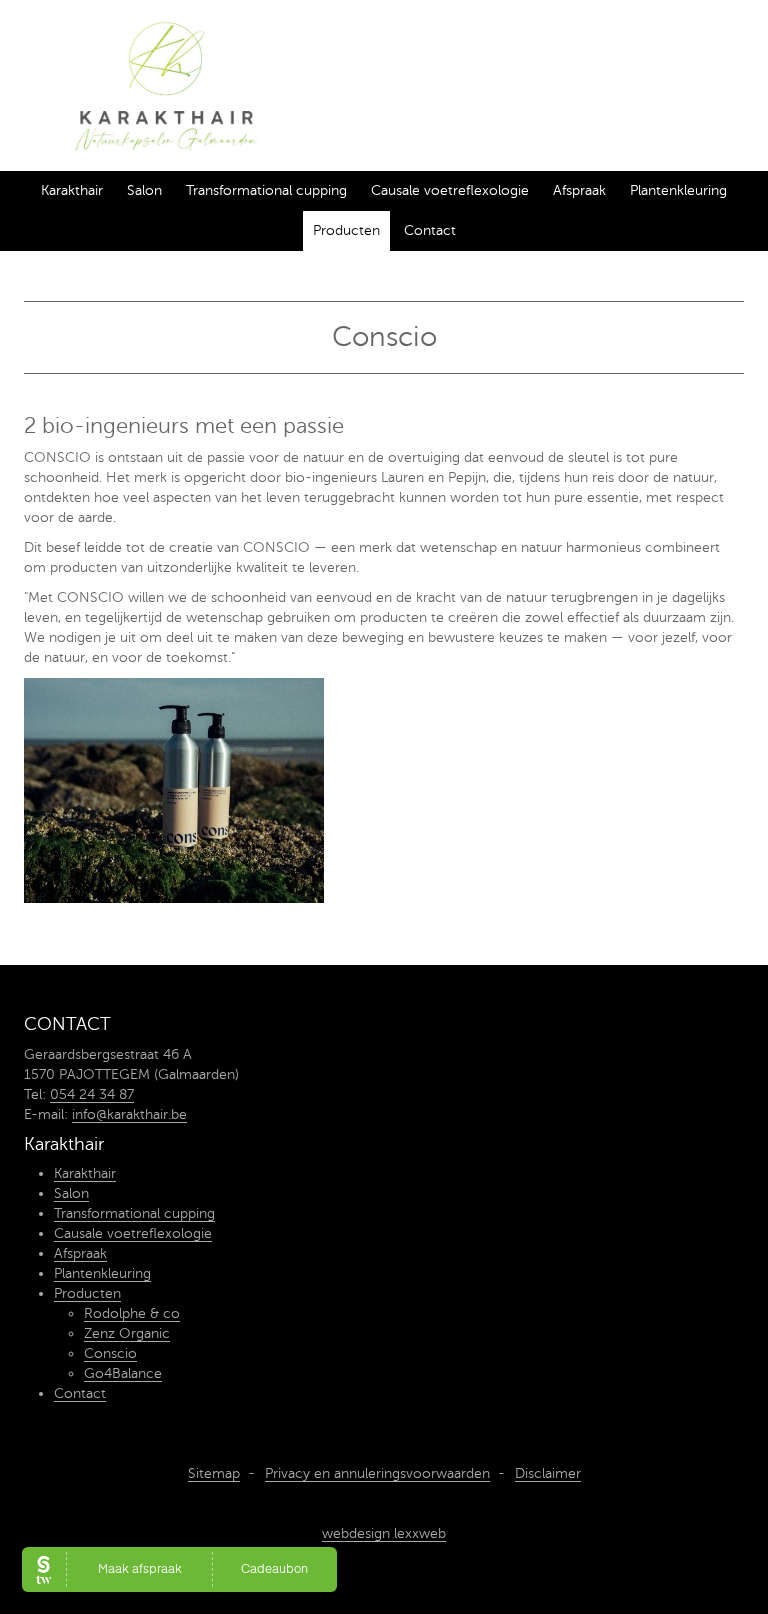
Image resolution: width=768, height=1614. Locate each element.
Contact (430, 230)
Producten (346, 230)
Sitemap (214, 1473)
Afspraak (579, 190)
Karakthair (72, 190)
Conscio (110, 1353)
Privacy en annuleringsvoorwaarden (377, 1473)
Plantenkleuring (678, 190)
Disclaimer (548, 1473)
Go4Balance (123, 1373)
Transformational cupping (266, 190)
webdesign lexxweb (384, 1533)
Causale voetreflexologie (450, 190)
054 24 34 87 (92, 1094)
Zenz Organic (127, 1333)
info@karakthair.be (129, 1114)
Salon (144, 190)
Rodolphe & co (132, 1313)
